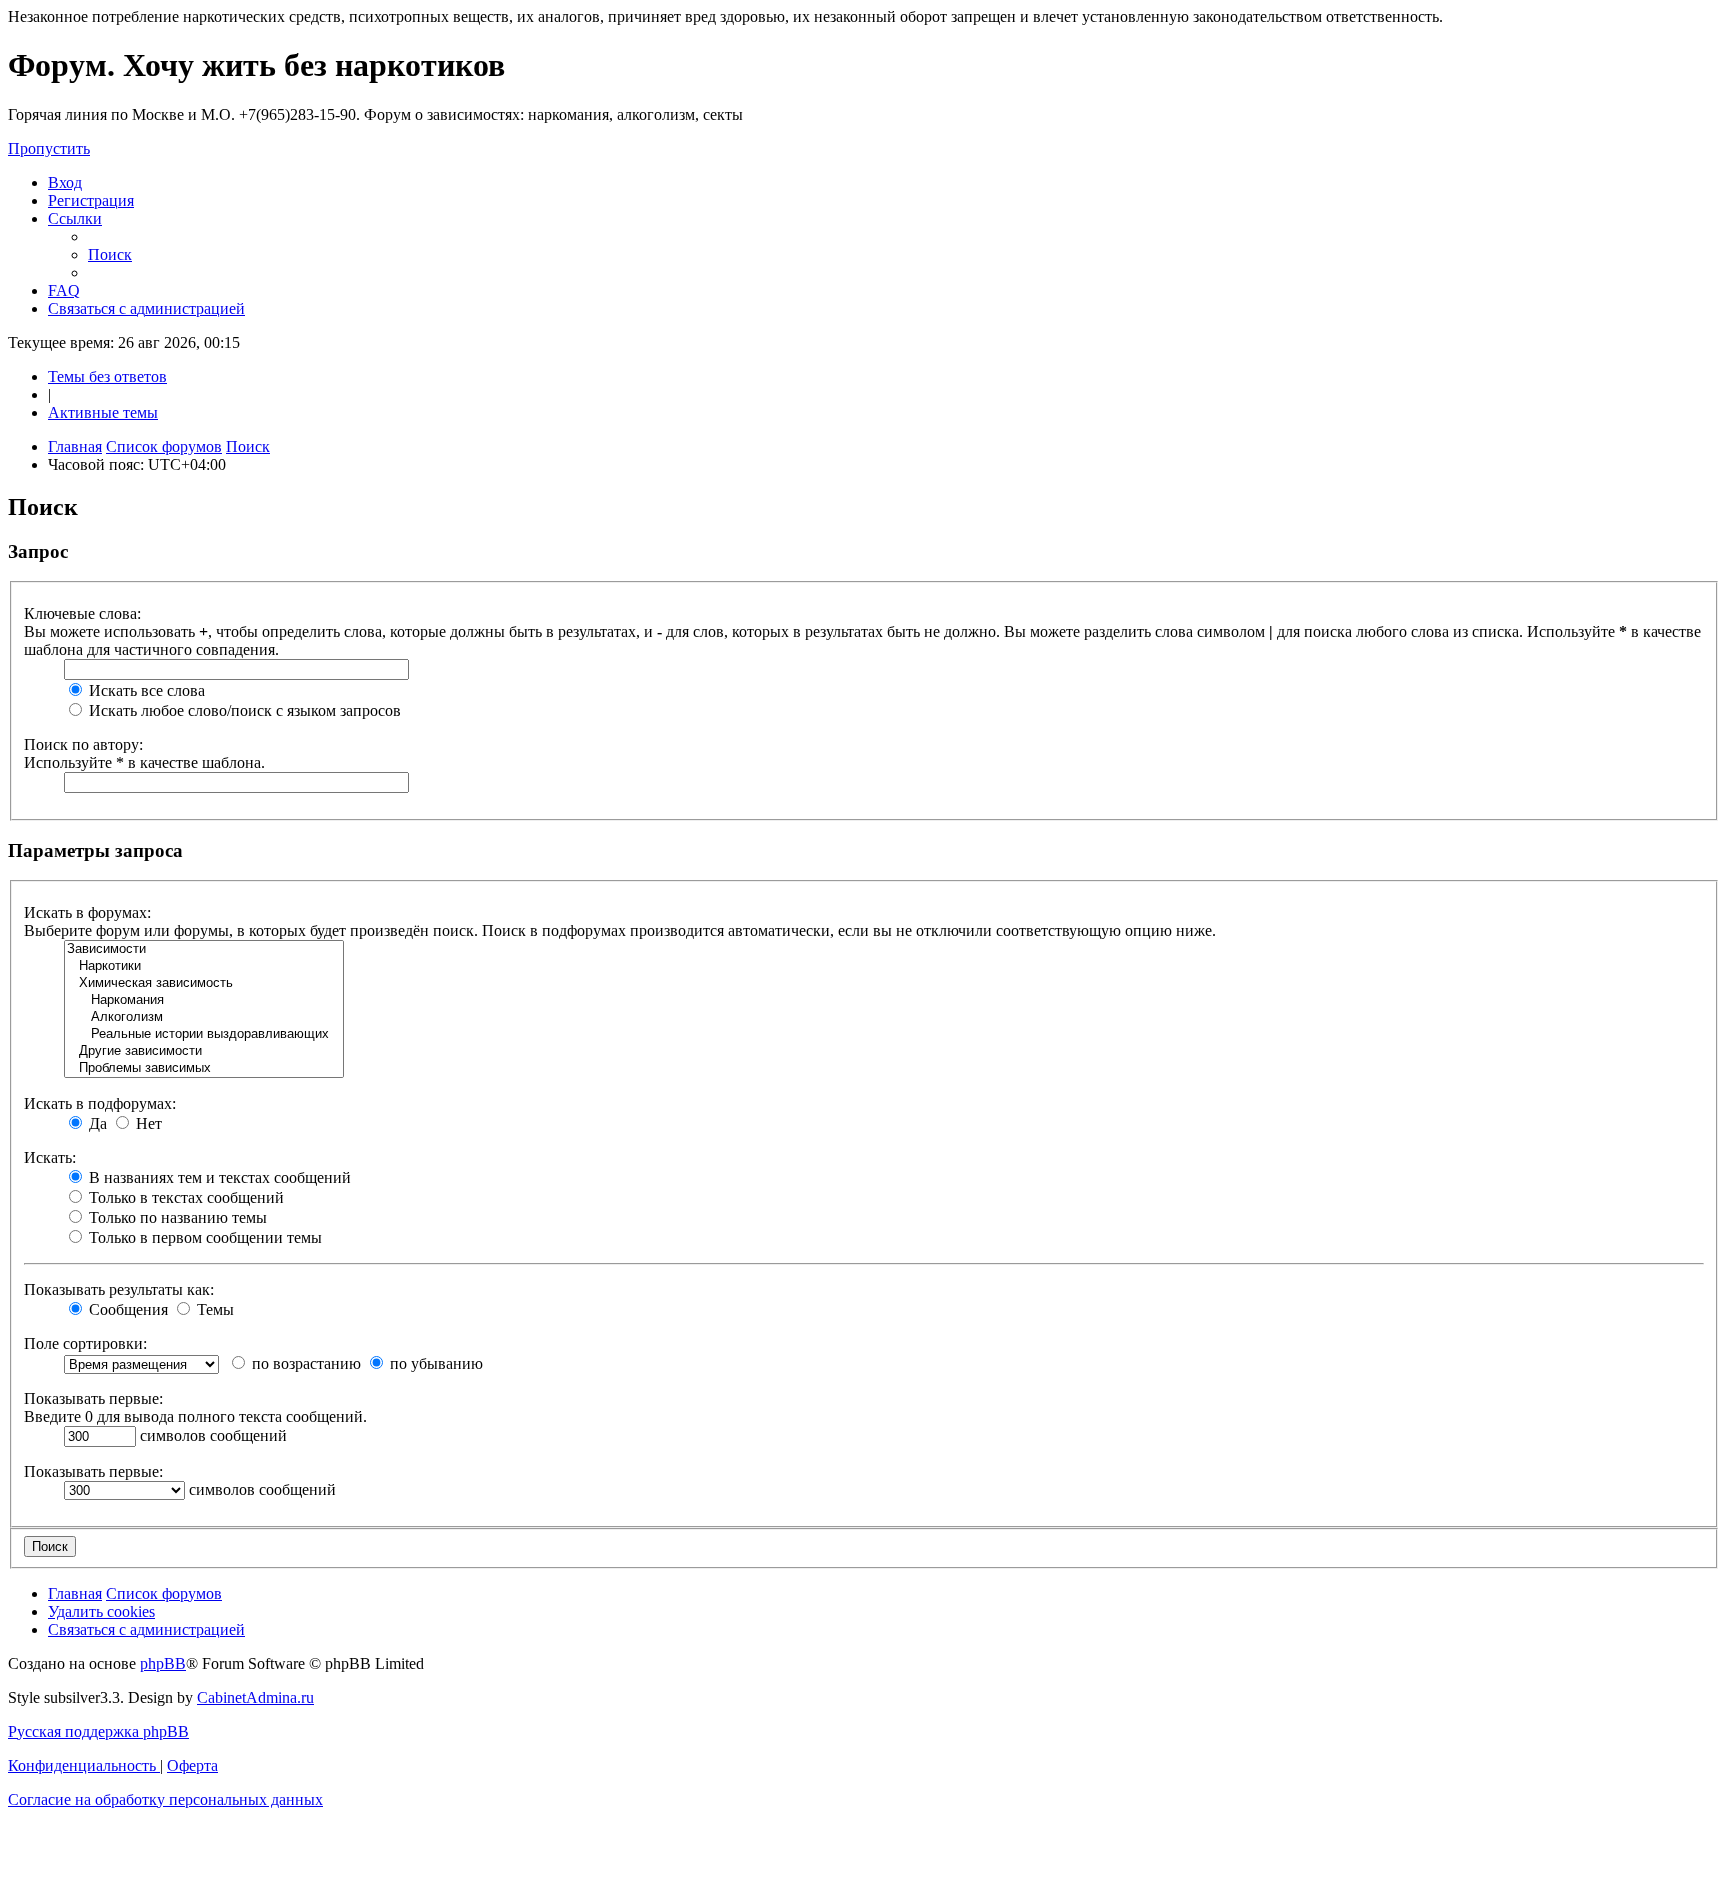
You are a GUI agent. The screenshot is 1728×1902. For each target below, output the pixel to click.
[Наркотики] (204, 966)
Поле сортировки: (85, 1343)
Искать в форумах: (87, 912)
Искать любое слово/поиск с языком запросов (243, 710)
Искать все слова (145, 690)
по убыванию (434, 1363)
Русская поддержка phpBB (98, 1731)
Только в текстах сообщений (184, 1197)
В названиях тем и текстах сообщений (218, 1177)
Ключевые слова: (82, 613)
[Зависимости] (204, 949)
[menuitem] (65, 182)
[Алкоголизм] (204, 1017)
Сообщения (126, 1309)
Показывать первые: (93, 1398)
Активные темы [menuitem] (103, 412)
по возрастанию (304, 1363)
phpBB (163, 1663)
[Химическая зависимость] (204, 983)
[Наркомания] (204, 1000)
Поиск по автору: (83, 744)
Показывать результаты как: (119, 1289)
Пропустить (49, 148)
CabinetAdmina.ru (255, 1697)
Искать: (50, 1157)
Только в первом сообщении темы (203, 1237)
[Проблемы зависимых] (204, 1068)
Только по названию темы (176, 1217)
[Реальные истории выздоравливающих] (204, 1034)
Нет (147, 1123)
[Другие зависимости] (204, 1051)
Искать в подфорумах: (100, 1103)
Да (96, 1123)
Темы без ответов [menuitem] (107, 376)
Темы (213, 1309)
